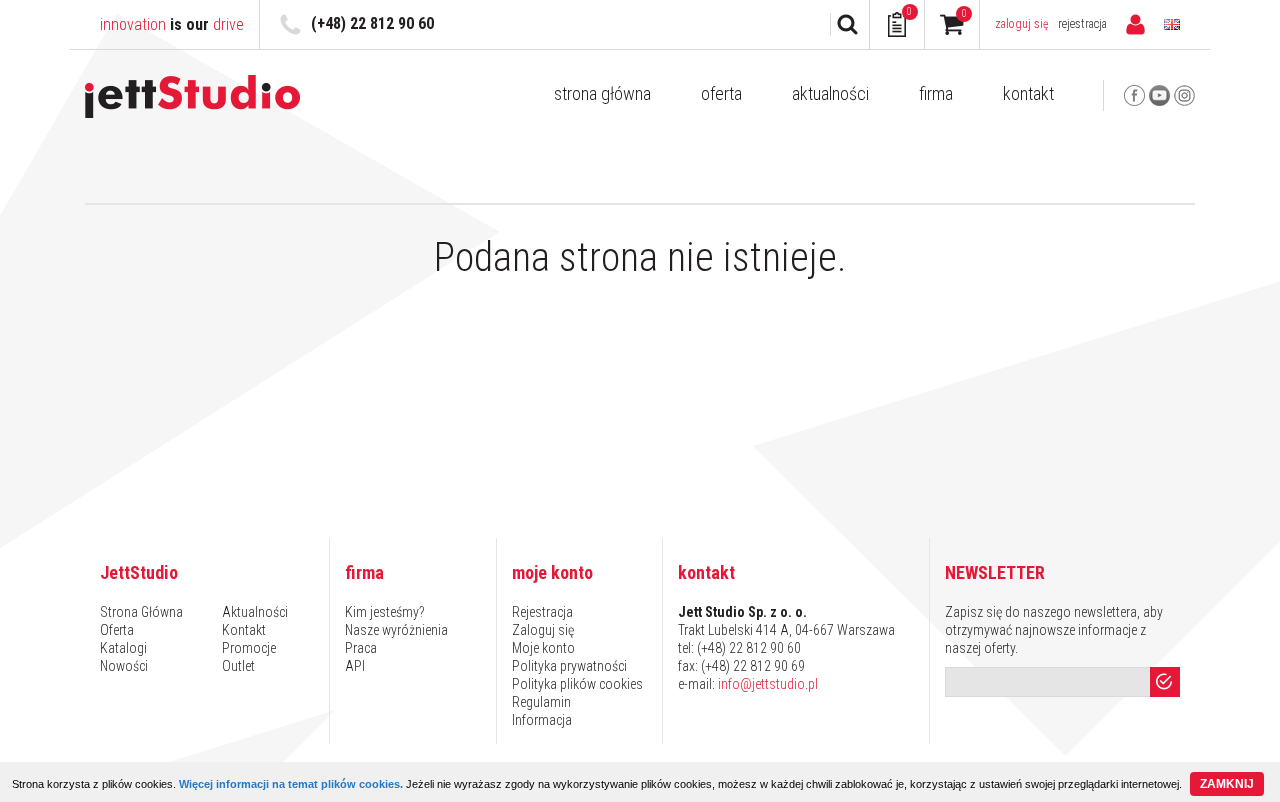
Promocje (249, 648)
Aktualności (830, 94)
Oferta (721, 94)
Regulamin (541, 702)
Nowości (124, 666)
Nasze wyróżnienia (396, 630)
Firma (936, 94)
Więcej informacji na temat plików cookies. (291, 784)
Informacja (542, 720)
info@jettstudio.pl (768, 684)
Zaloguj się (1022, 24)
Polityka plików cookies (577, 684)
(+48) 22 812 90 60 (372, 23)
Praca (361, 648)
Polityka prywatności (569, 666)
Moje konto (543, 648)
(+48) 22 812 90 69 (753, 666)
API (355, 666)
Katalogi (123, 648)
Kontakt (1028, 94)
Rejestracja (1082, 24)
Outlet (238, 666)
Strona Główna (602, 94)
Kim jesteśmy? (385, 612)
